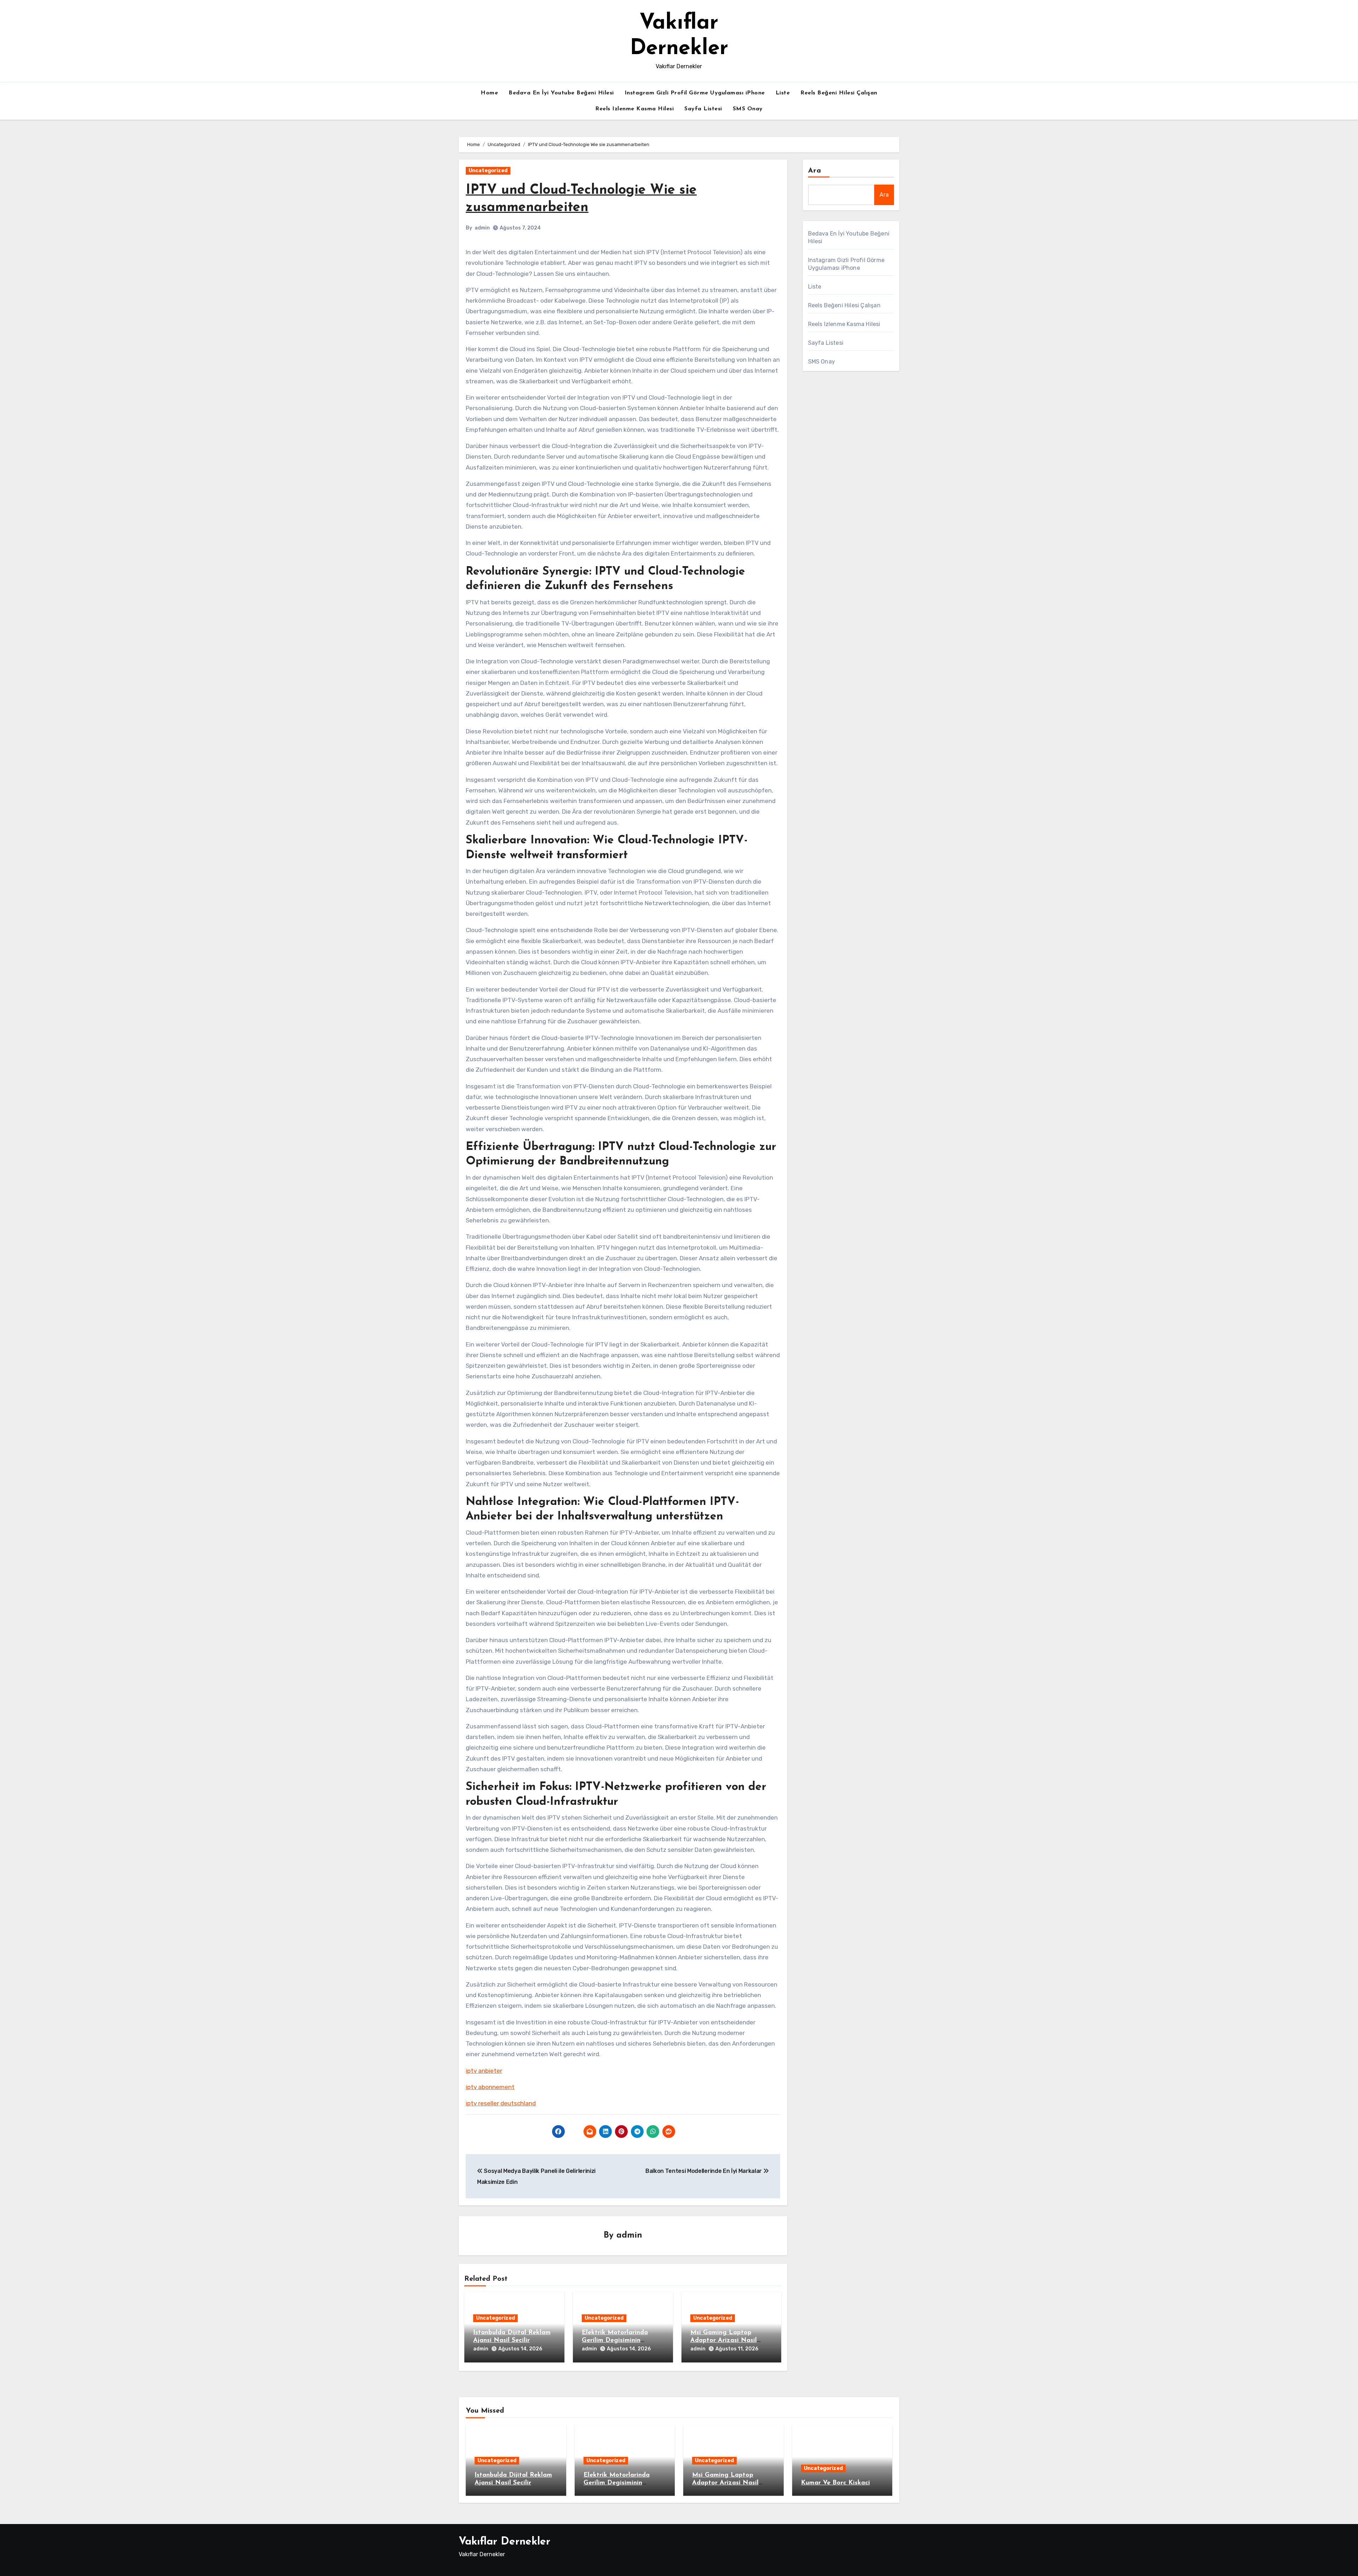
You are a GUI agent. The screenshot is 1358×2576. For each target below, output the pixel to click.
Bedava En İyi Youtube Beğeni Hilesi (561, 93)
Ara (815, 171)
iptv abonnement (490, 2087)
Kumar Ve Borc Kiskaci (835, 2483)
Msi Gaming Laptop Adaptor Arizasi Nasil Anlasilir (724, 2340)
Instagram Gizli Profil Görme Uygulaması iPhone (695, 93)
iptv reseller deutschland (501, 2103)
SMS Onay (748, 109)
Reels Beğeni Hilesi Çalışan (839, 93)
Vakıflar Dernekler (504, 2542)
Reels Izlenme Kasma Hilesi (634, 109)
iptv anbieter (484, 2071)
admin (482, 228)
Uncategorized (488, 171)
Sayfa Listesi (703, 109)
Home (489, 93)
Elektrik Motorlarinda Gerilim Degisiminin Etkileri (615, 2340)
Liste (783, 93)
